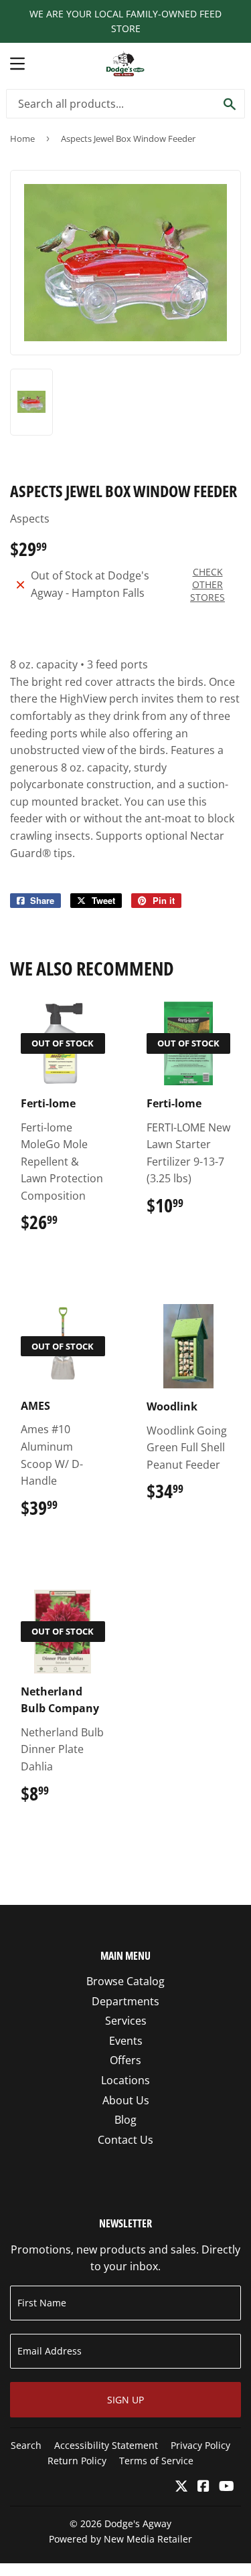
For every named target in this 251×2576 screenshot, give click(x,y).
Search (26, 2445)
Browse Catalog (125, 1981)
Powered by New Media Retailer (120, 2539)
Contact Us (125, 2140)
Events (126, 2041)
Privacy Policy (200, 2445)
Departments (125, 2001)
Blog (125, 2120)
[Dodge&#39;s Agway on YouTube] (227, 2487)
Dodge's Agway (138, 2523)
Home (22, 139)
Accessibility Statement (106, 2445)
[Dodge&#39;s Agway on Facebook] (203, 2487)
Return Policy (77, 2461)
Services (126, 2021)
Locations (125, 2080)
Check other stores (207, 584)
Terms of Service (156, 2461)
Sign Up (125, 2400)
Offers (125, 2060)
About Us (126, 2100)
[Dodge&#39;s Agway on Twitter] (181, 2487)
